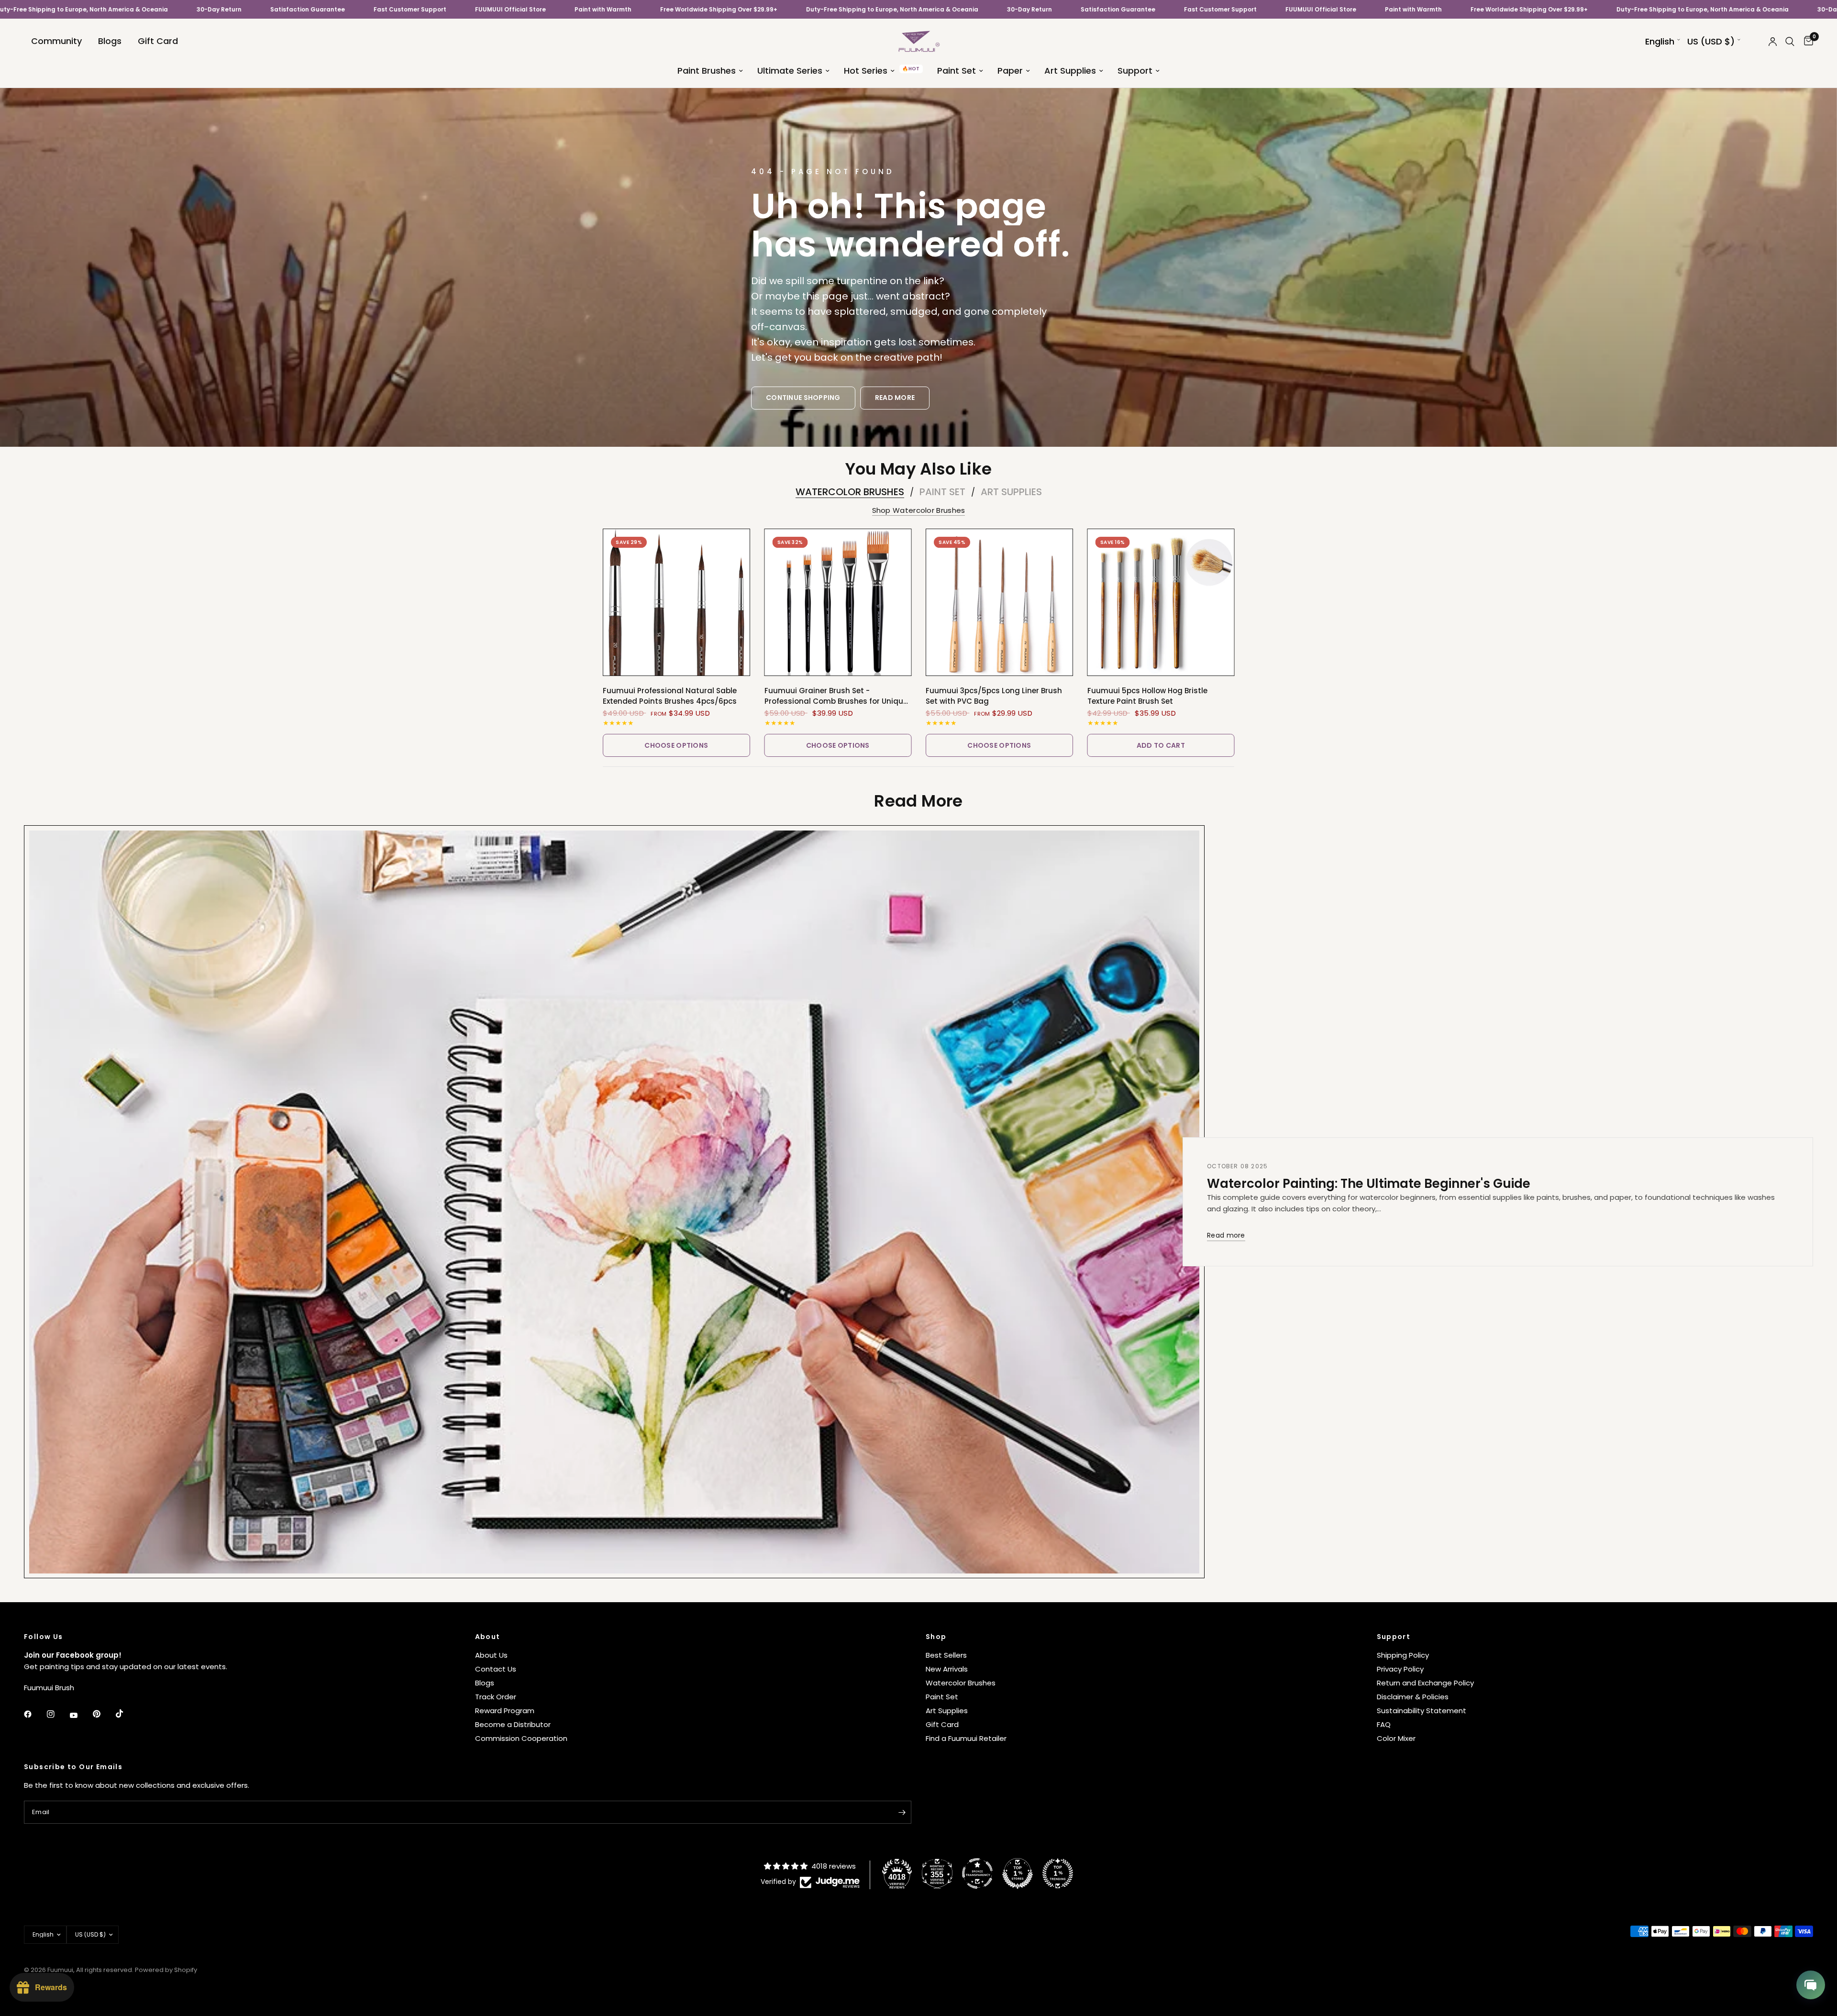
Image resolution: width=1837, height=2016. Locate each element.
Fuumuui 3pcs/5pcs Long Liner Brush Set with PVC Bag (994, 696)
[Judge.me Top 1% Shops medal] (1018, 1873)
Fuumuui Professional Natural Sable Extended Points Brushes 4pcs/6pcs (670, 696)
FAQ (1384, 1724)
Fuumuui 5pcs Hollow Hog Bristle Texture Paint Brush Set (1147, 696)
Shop (936, 1637)
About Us (491, 1655)
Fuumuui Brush (49, 1688)
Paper (1010, 71)
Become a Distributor (513, 1724)
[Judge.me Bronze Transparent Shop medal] (977, 1873)
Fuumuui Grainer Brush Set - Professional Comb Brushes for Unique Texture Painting (836, 696)
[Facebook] (34, 1714)
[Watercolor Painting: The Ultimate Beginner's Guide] (614, 1202)
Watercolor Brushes (850, 492)
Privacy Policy (1400, 1669)
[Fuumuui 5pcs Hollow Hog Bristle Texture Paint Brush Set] (1161, 602)
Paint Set (957, 71)
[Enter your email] (902, 1812)
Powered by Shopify (166, 1970)
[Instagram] (57, 1714)
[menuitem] (56, 41)
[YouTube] (80, 1716)
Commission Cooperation (521, 1738)
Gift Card (158, 41)
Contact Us (496, 1669)
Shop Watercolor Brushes (919, 510)
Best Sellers (946, 1655)
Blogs (110, 41)
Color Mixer (1396, 1738)
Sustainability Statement (1422, 1711)
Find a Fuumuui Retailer (966, 1738)
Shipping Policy (1403, 1655)
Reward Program (505, 1711)
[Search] (1790, 41)
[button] (803, 398)
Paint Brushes (707, 71)
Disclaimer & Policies (1413, 1697)
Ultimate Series (790, 71)
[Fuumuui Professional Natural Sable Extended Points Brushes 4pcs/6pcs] (676, 602)
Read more (1226, 1236)
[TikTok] (126, 1714)
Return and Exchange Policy (1425, 1683)
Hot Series (866, 71)
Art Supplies (1070, 71)
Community (56, 41)
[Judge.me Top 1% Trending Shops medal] (1058, 1873)
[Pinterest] (103, 1714)
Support (1135, 71)
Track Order (496, 1697)
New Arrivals (947, 1669)
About (488, 1637)
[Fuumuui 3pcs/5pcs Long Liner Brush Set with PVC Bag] (999, 602)
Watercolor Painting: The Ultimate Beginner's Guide (1369, 1184)
